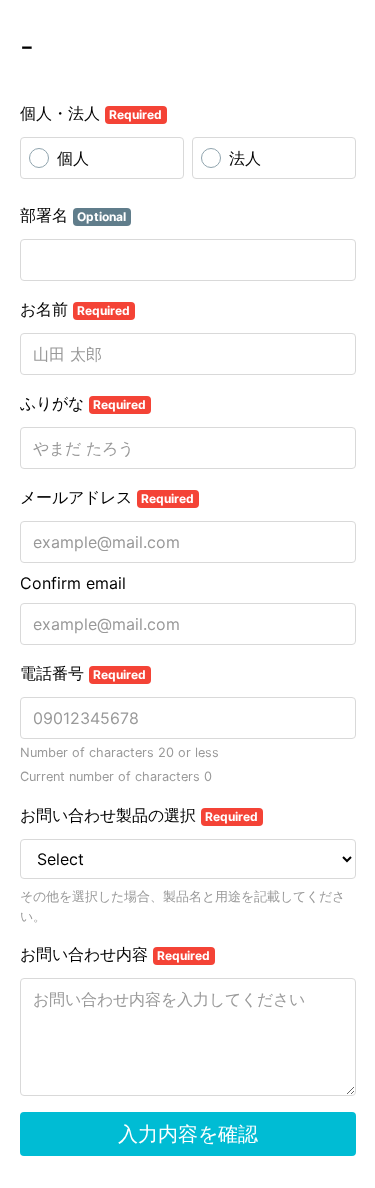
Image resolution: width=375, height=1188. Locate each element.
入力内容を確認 (188, 1134)
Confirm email (73, 583)
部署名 (73, 215)
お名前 (75, 309)
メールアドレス (107, 497)
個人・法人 (91, 113)
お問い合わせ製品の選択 (139, 815)
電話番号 (83, 673)
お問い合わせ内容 (115, 954)
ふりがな (83, 403)
